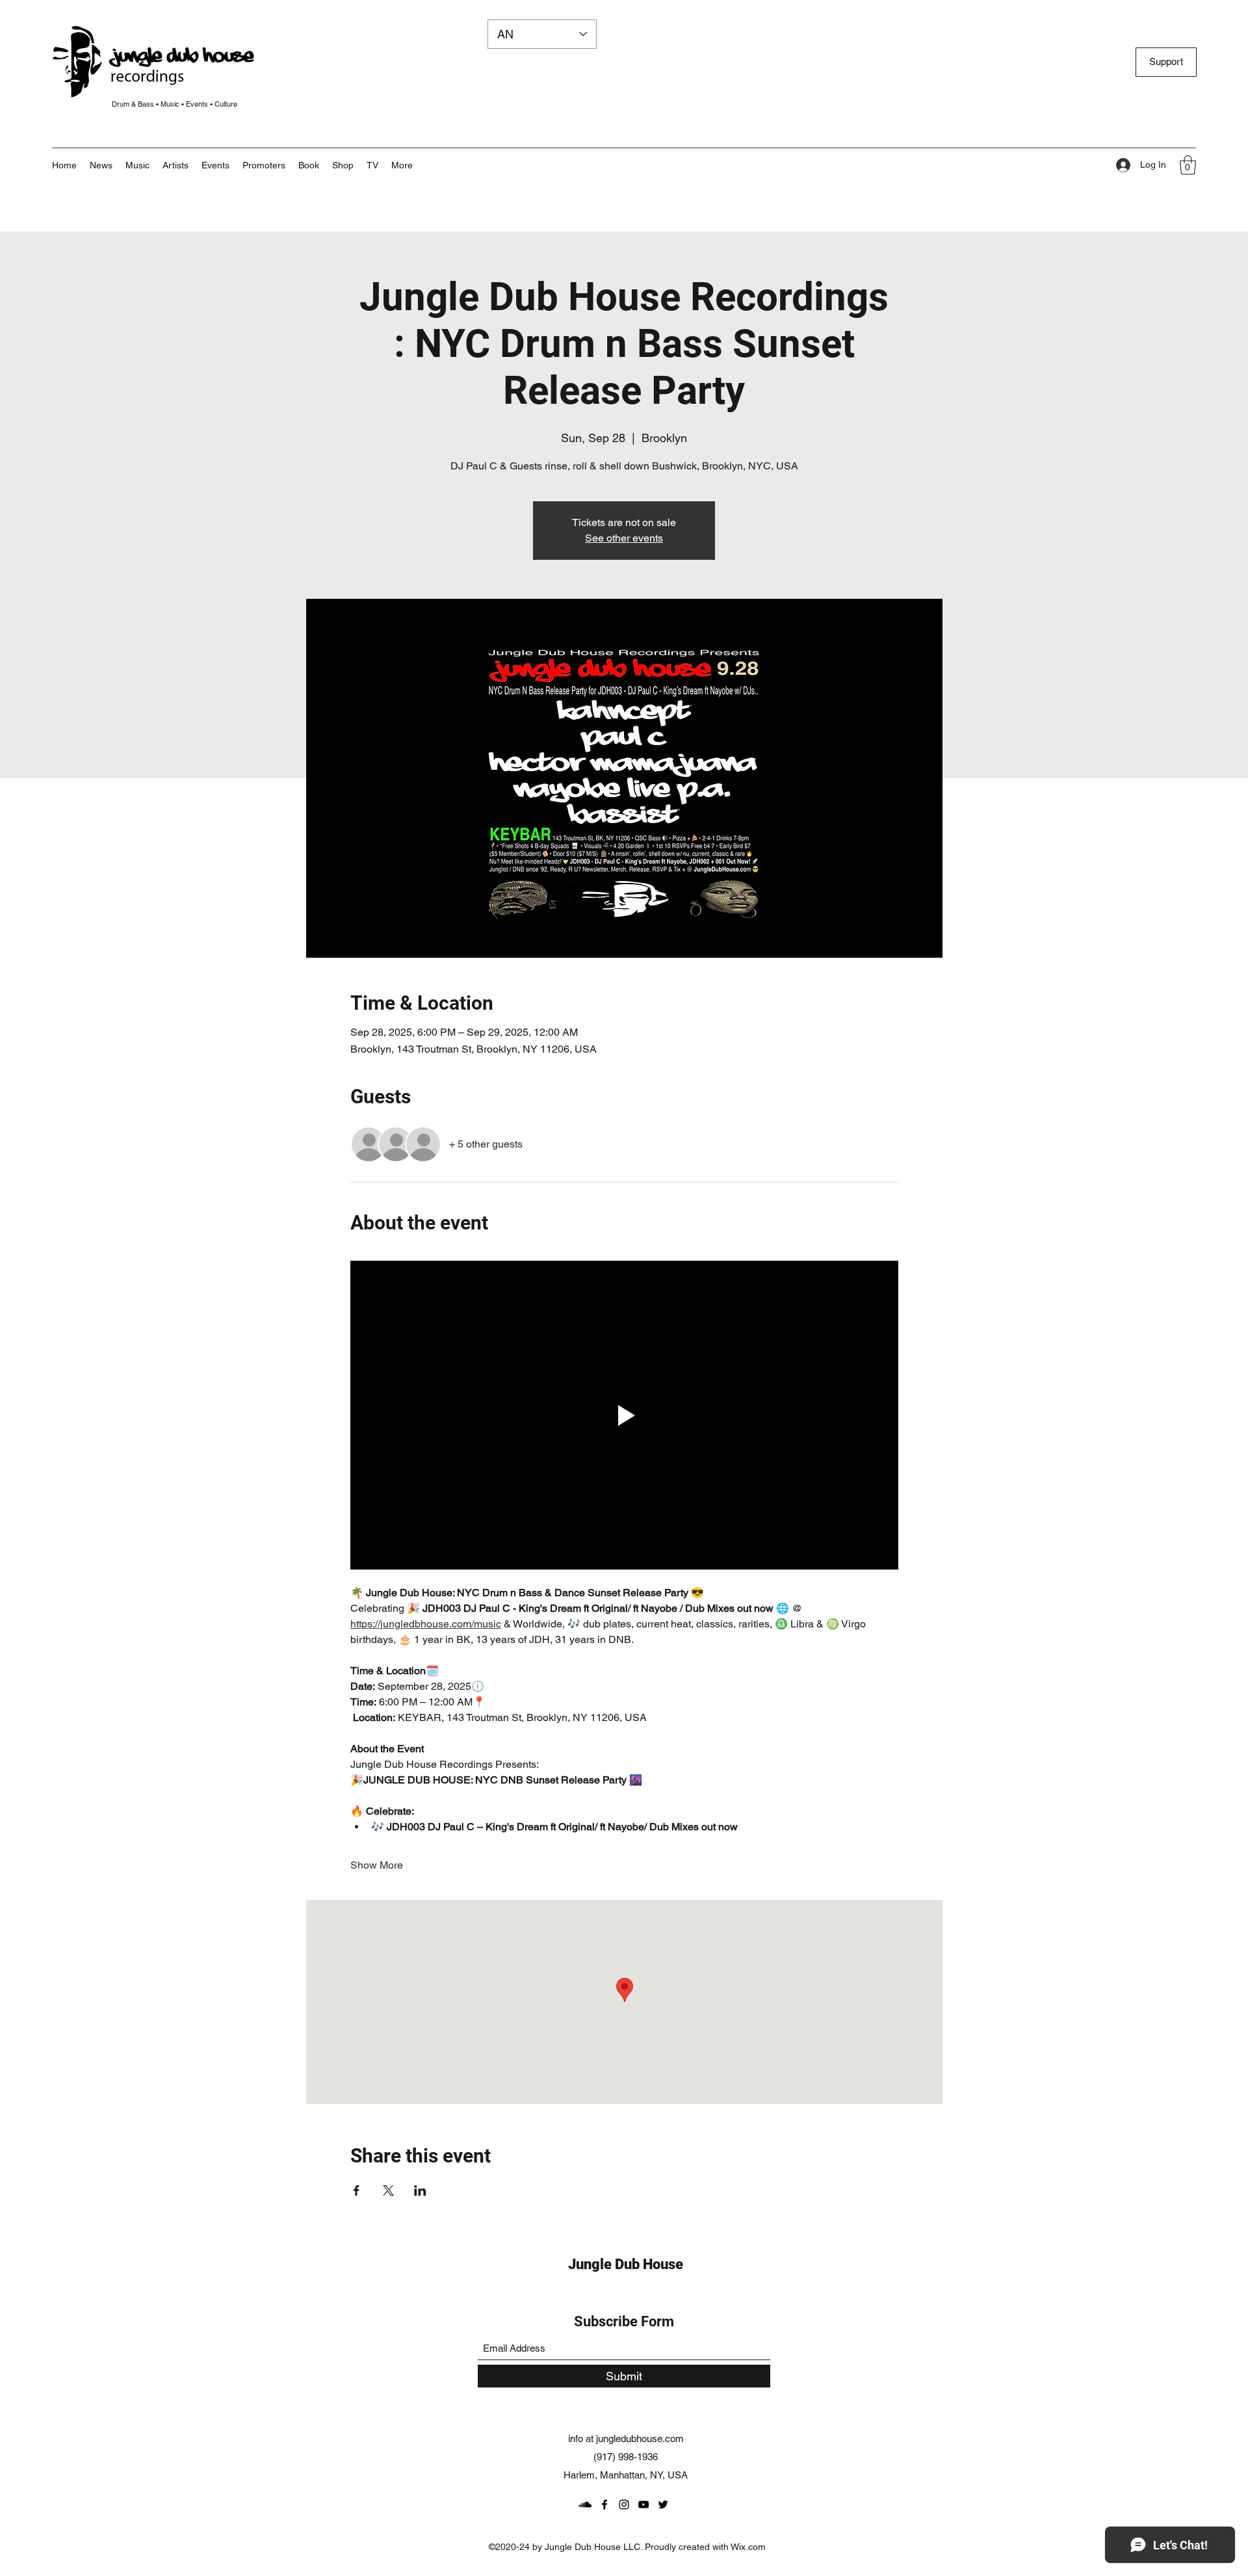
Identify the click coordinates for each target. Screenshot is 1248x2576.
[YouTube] (643, 2504)
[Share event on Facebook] (357, 2190)
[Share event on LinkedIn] (420, 2190)
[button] (402, 165)
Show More (377, 1865)
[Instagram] (624, 2504)
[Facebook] (604, 2504)
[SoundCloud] (585, 2504)
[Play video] (624, 1415)
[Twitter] (663, 2504)
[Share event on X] (388, 2190)
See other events (624, 538)
